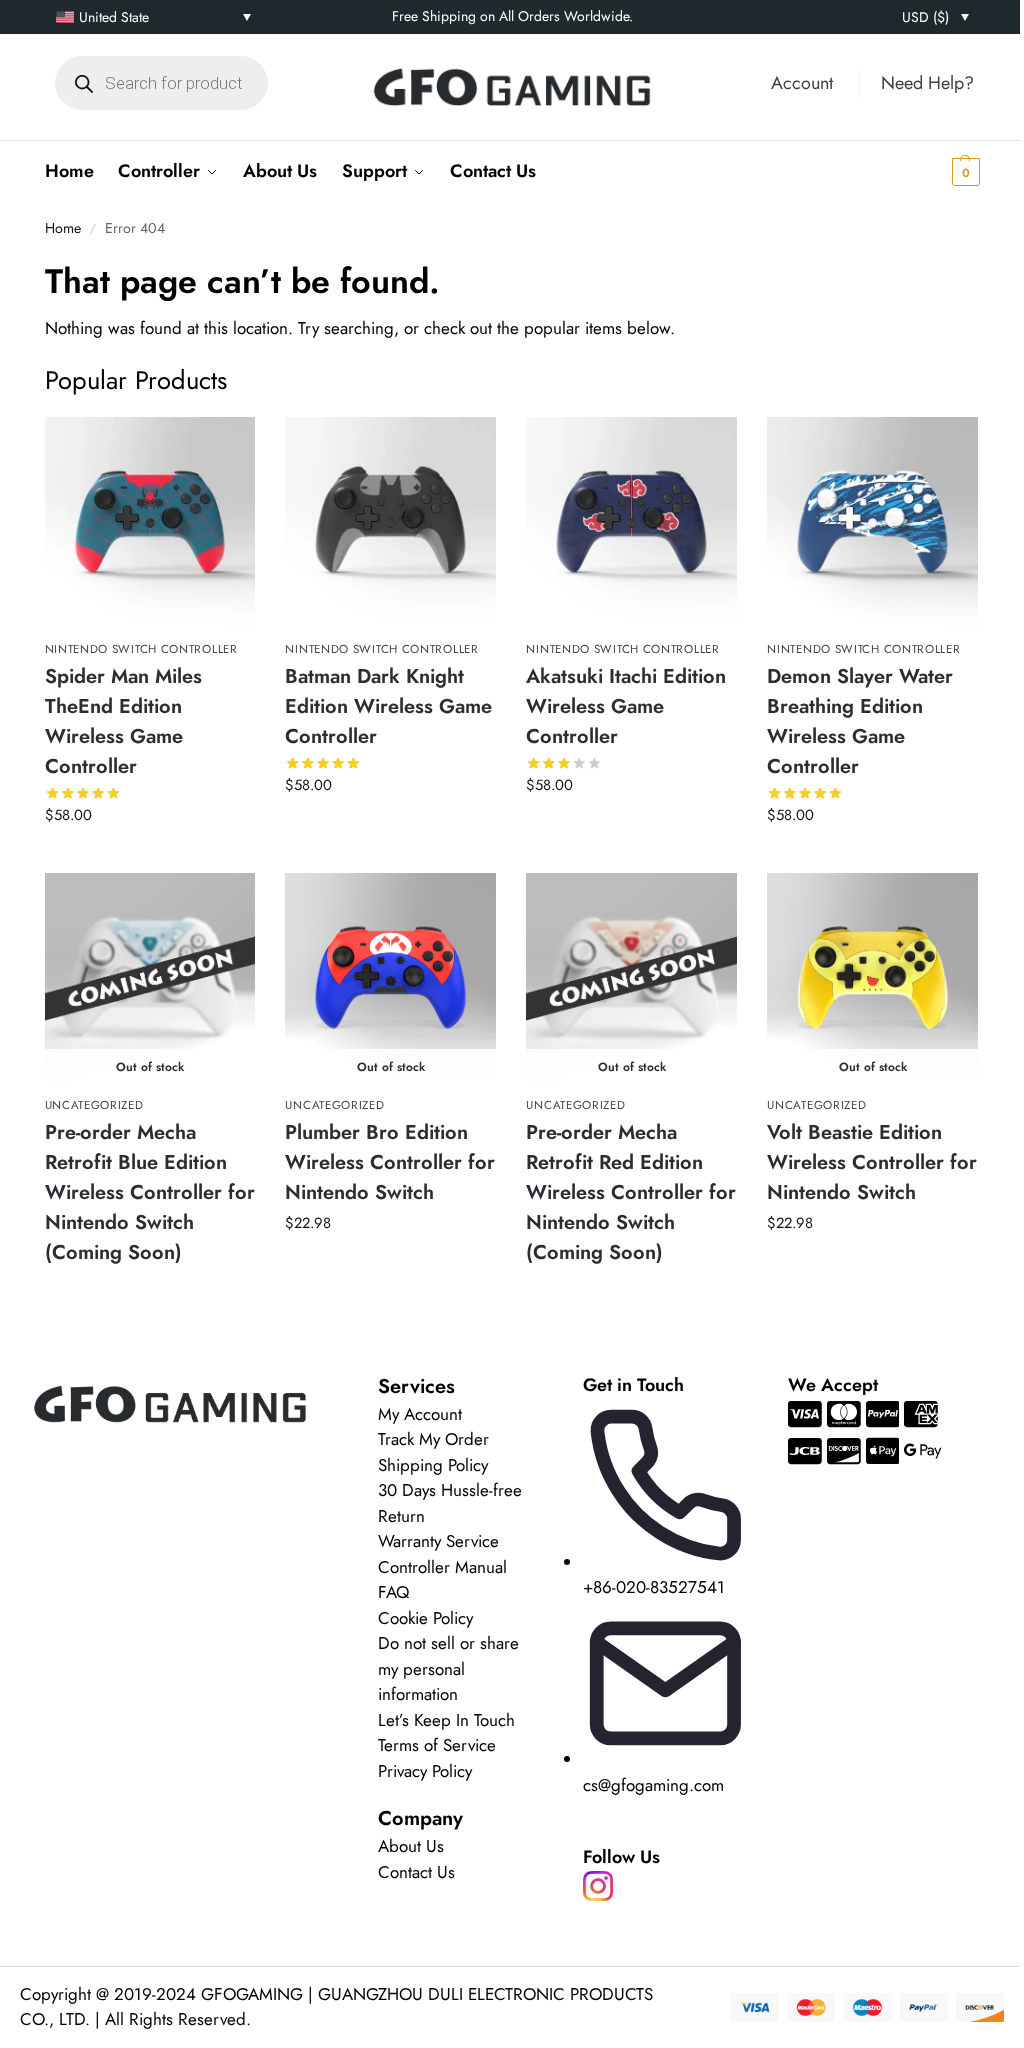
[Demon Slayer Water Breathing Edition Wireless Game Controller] (872, 522)
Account (802, 83)
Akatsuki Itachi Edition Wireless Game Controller (626, 706)
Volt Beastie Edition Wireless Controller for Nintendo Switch (872, 1162)
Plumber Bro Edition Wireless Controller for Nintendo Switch (390, 1162)
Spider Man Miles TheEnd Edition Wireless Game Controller (123, 721)
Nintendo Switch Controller (141, 649)
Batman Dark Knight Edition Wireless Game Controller (388, 706)
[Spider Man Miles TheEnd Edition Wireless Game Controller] (150, 522)
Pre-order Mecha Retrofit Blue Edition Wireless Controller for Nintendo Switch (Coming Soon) (150, 1192)
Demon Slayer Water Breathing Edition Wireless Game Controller (860, 721)
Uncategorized (94, 1105)
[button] (934, 171)
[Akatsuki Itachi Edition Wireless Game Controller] (631, 522)
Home (63, 228)
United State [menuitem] (114, 17)
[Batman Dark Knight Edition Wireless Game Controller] (390, 522)
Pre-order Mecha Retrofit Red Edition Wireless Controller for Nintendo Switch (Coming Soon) (631, 1192)
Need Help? (927, 83)
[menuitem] (153, 17)
